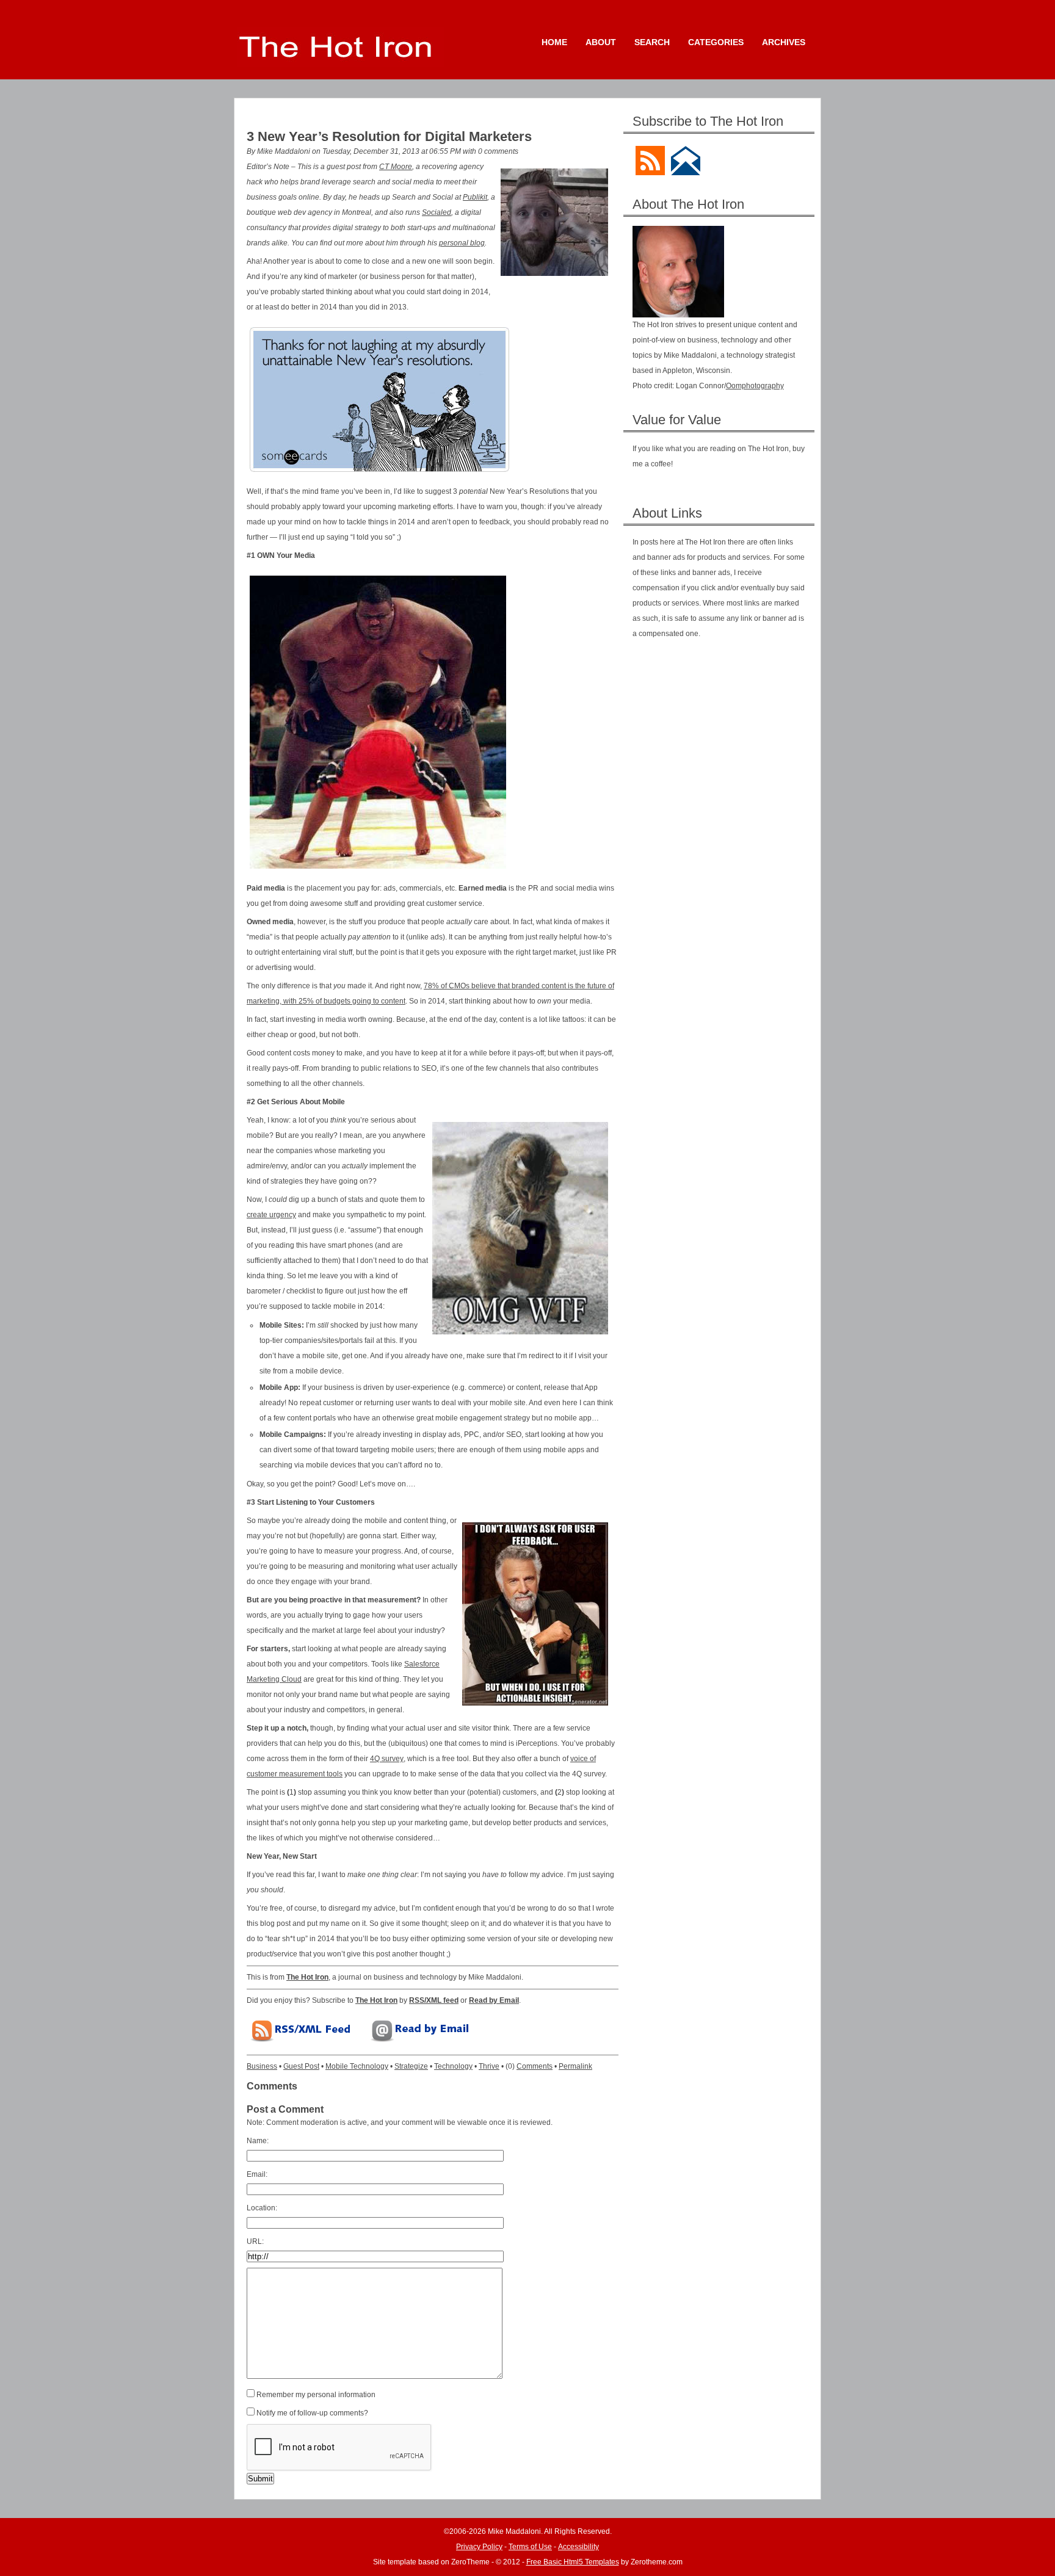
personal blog (462, 243)
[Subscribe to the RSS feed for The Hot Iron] (650, 150)
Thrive (489, 2066)
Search (652, 42)
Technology (453, 2066)
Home (554, 42)
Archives (784, 42)
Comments (535, 2066)
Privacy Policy (479, 2547)
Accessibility (578, 2547)
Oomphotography (755, 386)
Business (262, 2066)
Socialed (437, 212)
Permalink (575, 2066)
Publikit (475, 197)
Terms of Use (530, 2547)
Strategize (411, 2066)
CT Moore (396, 167)
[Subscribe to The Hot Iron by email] (686, 150)
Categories (716, 42)
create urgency (271, 1215)
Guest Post (301, 2066)
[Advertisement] (724, 742)
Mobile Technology (357, 2066)
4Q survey (387, 1759)
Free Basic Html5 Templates (573, 2562)
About (601, 42)
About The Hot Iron (688, 204)
